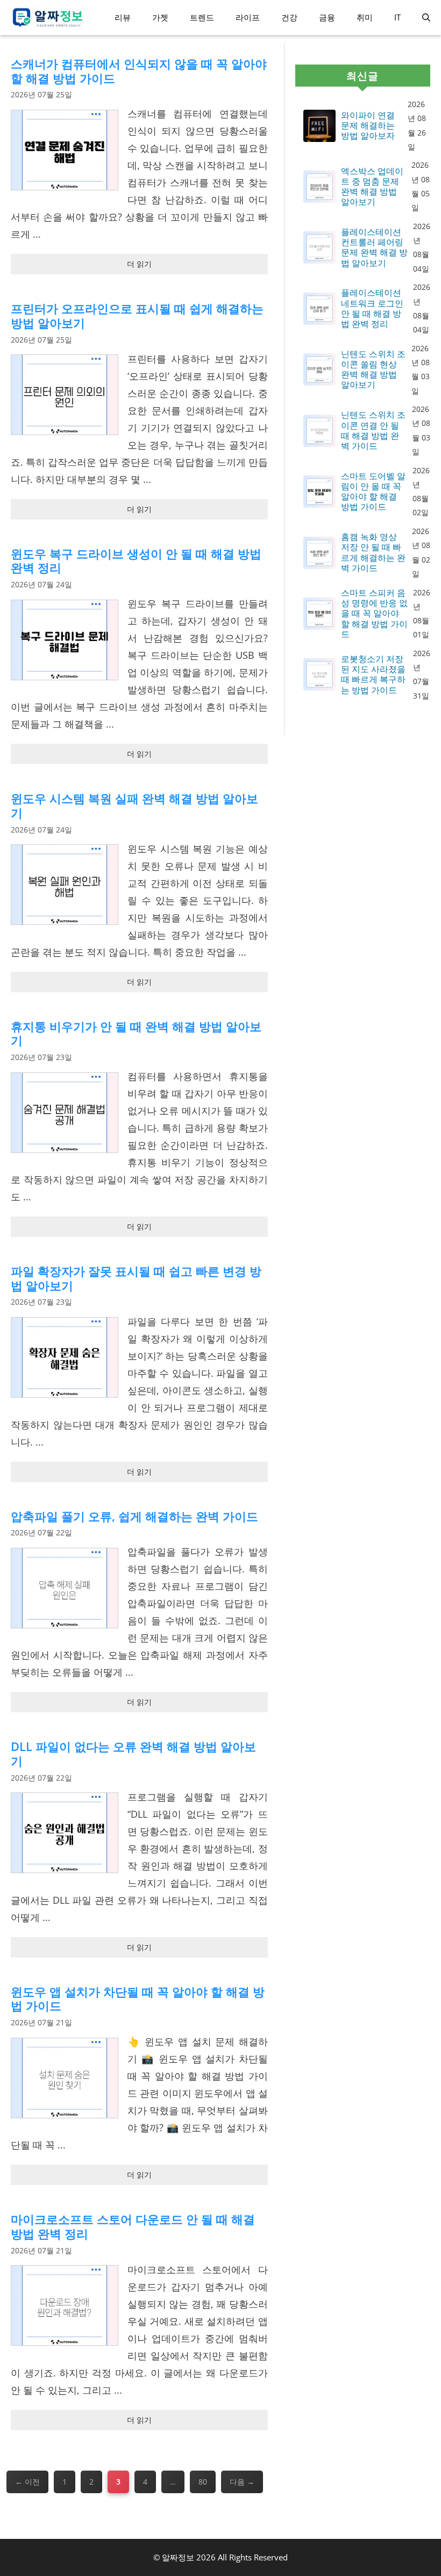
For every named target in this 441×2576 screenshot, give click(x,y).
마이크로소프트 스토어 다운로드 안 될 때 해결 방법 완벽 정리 (133, 2226)
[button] (426, 17)
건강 (289, 17)
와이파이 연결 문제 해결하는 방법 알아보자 (368, 126)
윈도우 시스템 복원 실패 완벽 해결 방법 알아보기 (134, 805)
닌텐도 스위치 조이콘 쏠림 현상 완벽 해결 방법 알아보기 (373, 370)
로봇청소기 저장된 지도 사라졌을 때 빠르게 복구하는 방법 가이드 (373, 675)
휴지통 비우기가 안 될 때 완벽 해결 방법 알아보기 (136, 1033)
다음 (242, 2482)
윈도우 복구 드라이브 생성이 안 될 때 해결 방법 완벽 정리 (136, 561)
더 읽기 (139, 264)
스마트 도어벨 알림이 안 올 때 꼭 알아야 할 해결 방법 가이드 (373, 492)
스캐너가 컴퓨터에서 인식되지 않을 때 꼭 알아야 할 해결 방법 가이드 (139, 71)
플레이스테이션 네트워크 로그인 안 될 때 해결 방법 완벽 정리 (372, 308)
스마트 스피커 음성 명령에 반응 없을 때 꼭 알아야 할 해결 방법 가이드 (374, 614)
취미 (365, 17)
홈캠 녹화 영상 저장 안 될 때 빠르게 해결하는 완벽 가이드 (373, 553)
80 (202, 2485)
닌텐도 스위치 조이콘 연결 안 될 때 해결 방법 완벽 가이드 (373, 430)
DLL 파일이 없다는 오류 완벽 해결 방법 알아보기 (133, 1753)
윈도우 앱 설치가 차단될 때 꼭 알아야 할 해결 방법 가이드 (138, 1999)
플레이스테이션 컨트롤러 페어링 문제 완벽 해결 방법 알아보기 (374, 248)
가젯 (160, 17)
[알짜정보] (49, 17)
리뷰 (123, 17)
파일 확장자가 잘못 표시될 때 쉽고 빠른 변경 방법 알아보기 (136, 1278)
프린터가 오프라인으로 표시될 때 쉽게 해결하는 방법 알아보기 (137, 315)
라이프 (248, 17)
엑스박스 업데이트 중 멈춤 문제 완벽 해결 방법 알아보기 (372, 187)
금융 (327, 17)
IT (397, 17)
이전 (27, 2482)
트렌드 (202, 17)
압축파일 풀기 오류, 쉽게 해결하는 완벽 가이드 (134, 1516)
